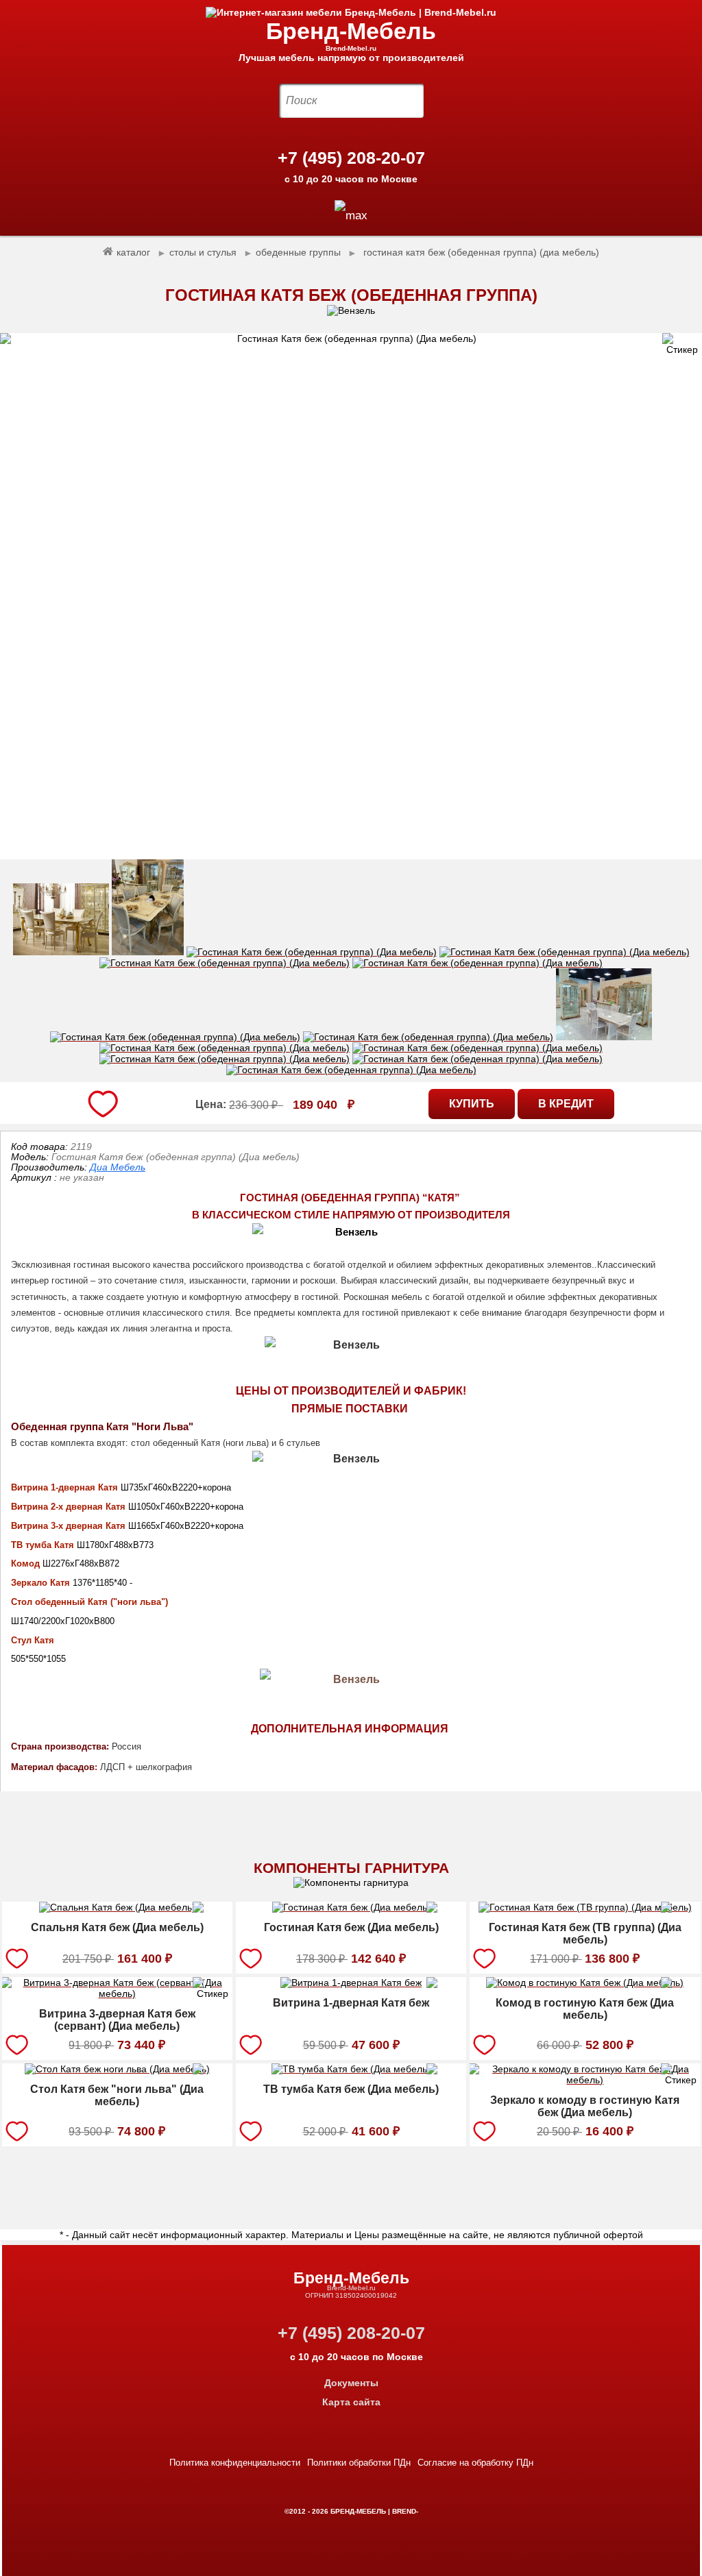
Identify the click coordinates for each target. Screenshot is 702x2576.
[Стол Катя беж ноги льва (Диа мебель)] (117, 2071)
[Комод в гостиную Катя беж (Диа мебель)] (585, 1985)
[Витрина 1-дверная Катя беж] (351, 1985)
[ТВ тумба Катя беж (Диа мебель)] (351, 2071)
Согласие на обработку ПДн (475, 2463)
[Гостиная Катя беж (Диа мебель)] (351, 1909)
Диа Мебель (118, 1167)
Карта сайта (351, 2402)
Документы (351, 2383)
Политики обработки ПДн (359, 2463)
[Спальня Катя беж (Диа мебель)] (117, 1909)
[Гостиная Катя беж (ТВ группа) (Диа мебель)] (585, 1909)
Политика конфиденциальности (235, 2463)
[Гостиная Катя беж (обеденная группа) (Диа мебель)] (351, 596)
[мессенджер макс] (351, 216)
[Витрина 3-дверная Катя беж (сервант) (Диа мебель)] (117, 1996)
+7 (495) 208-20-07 (351, 158)
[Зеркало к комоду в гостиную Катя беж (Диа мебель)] (585, 2082)
